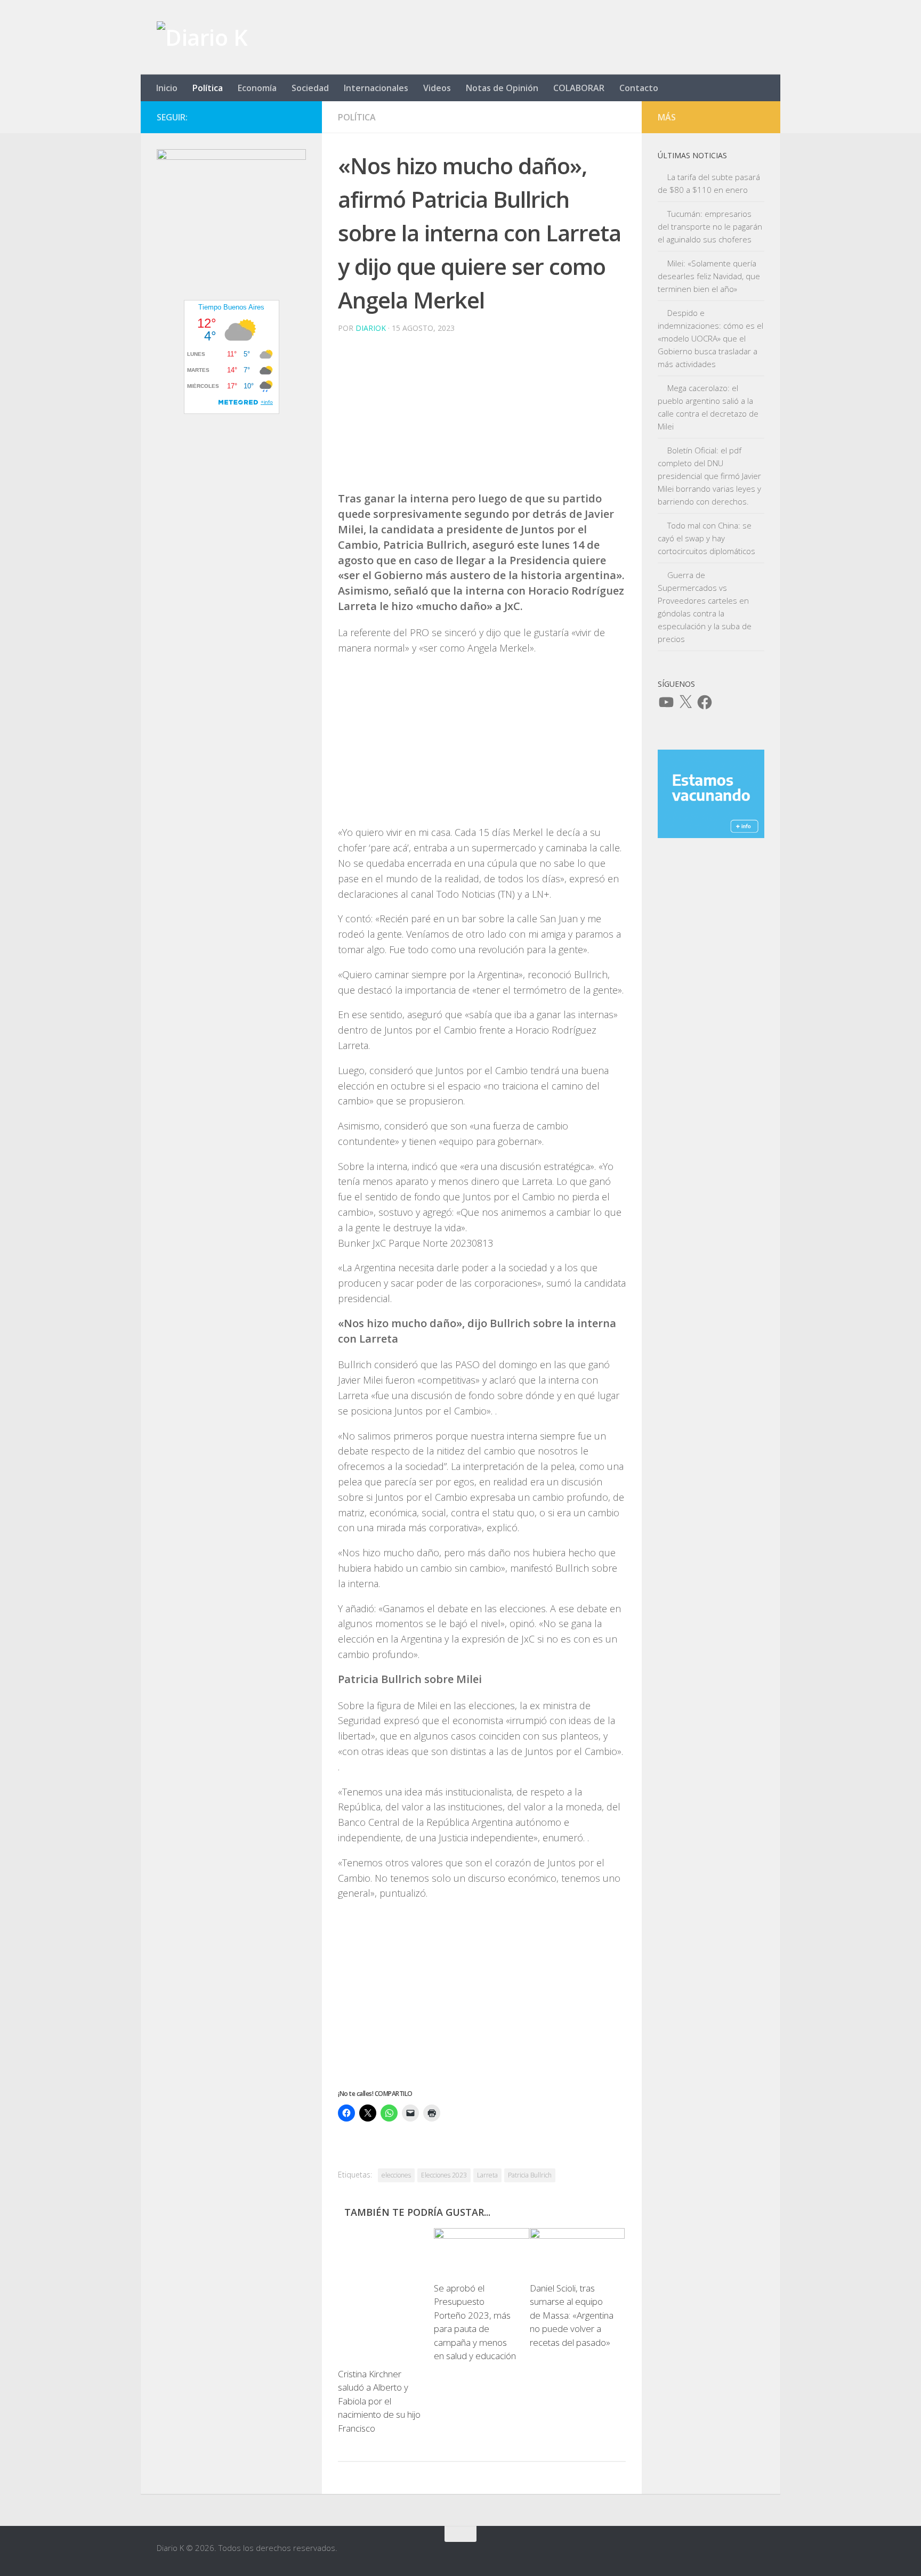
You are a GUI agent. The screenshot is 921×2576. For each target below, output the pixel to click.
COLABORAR (579, 88)
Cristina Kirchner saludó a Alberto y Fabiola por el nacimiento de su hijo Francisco (379, 2401)
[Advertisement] (482, 417)
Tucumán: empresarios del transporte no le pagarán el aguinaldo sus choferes (710, 226)
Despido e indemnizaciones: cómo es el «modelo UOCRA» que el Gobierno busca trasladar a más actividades (710, 338)
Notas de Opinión (502, 88)
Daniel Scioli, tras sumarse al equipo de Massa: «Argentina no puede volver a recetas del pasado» (572, 2316)
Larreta (487, 2175)
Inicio (167, 88)
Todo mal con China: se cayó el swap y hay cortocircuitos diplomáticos (706, 538)
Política (208, 88)
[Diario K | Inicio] (202, 37)
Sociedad (310, 88)
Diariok (371, 328)
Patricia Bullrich (530, 2175)
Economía (257, 88)
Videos (437, 88)
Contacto (639, 88)
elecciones (396, 2175)
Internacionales (376, 88)
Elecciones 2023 (444, 2175)
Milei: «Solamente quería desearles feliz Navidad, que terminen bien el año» (709, 276)
